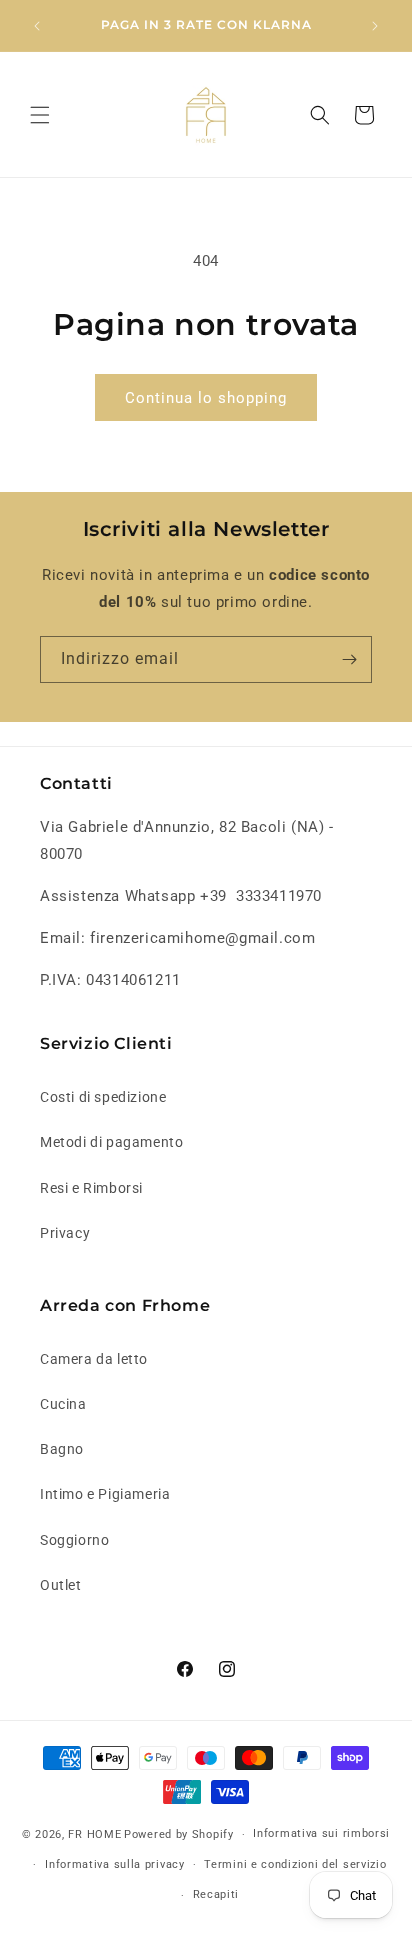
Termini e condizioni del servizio (295, 1864)
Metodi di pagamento (111, 1142)
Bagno (62, 1449)
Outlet (61, 1585)
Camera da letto (94, 1359)
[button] (40, 115)
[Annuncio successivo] (375, 26)
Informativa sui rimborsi (321, 1833)
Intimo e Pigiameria (105, 1494)
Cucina (63, 1404)
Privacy (65, 1233)
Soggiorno (74, 1540)
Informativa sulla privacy (115, 1864)
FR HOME (94, 1834)
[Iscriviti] (349, 659)
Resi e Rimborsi (91, 1188)
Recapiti (216, 1894)
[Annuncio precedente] (37, 26)
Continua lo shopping (206, 398)
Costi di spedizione (103, 1097)
